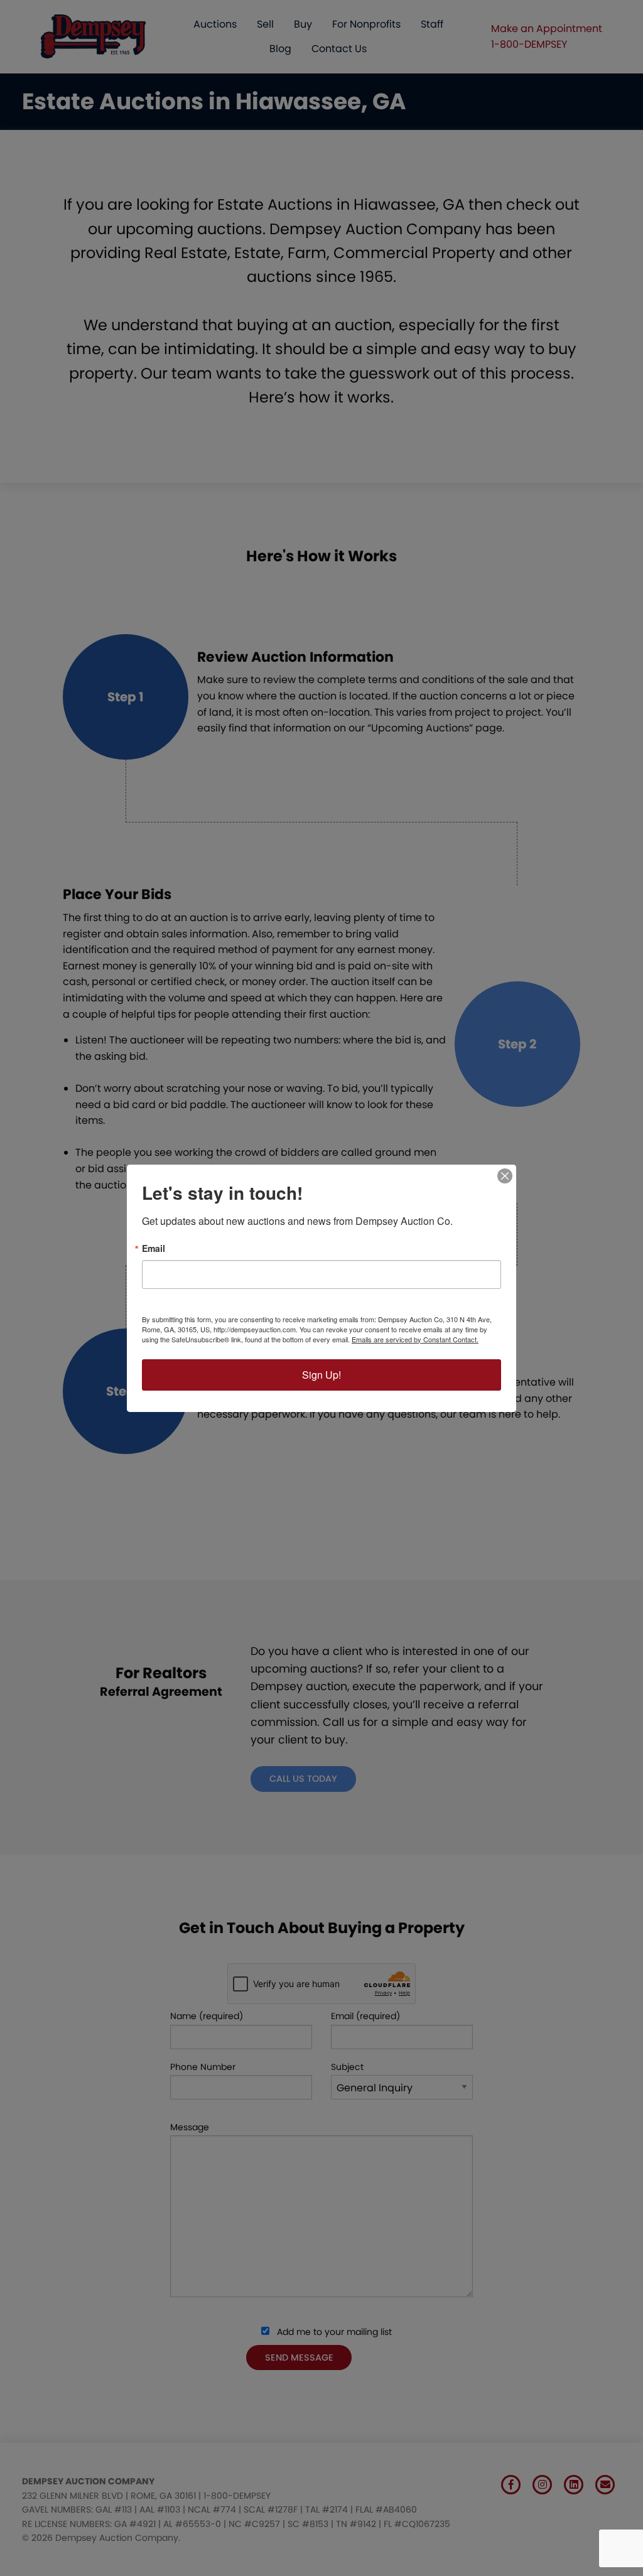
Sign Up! (321, 1375)
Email (154, 1248)
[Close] (505, 1176)
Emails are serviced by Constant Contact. (415, 1339)
